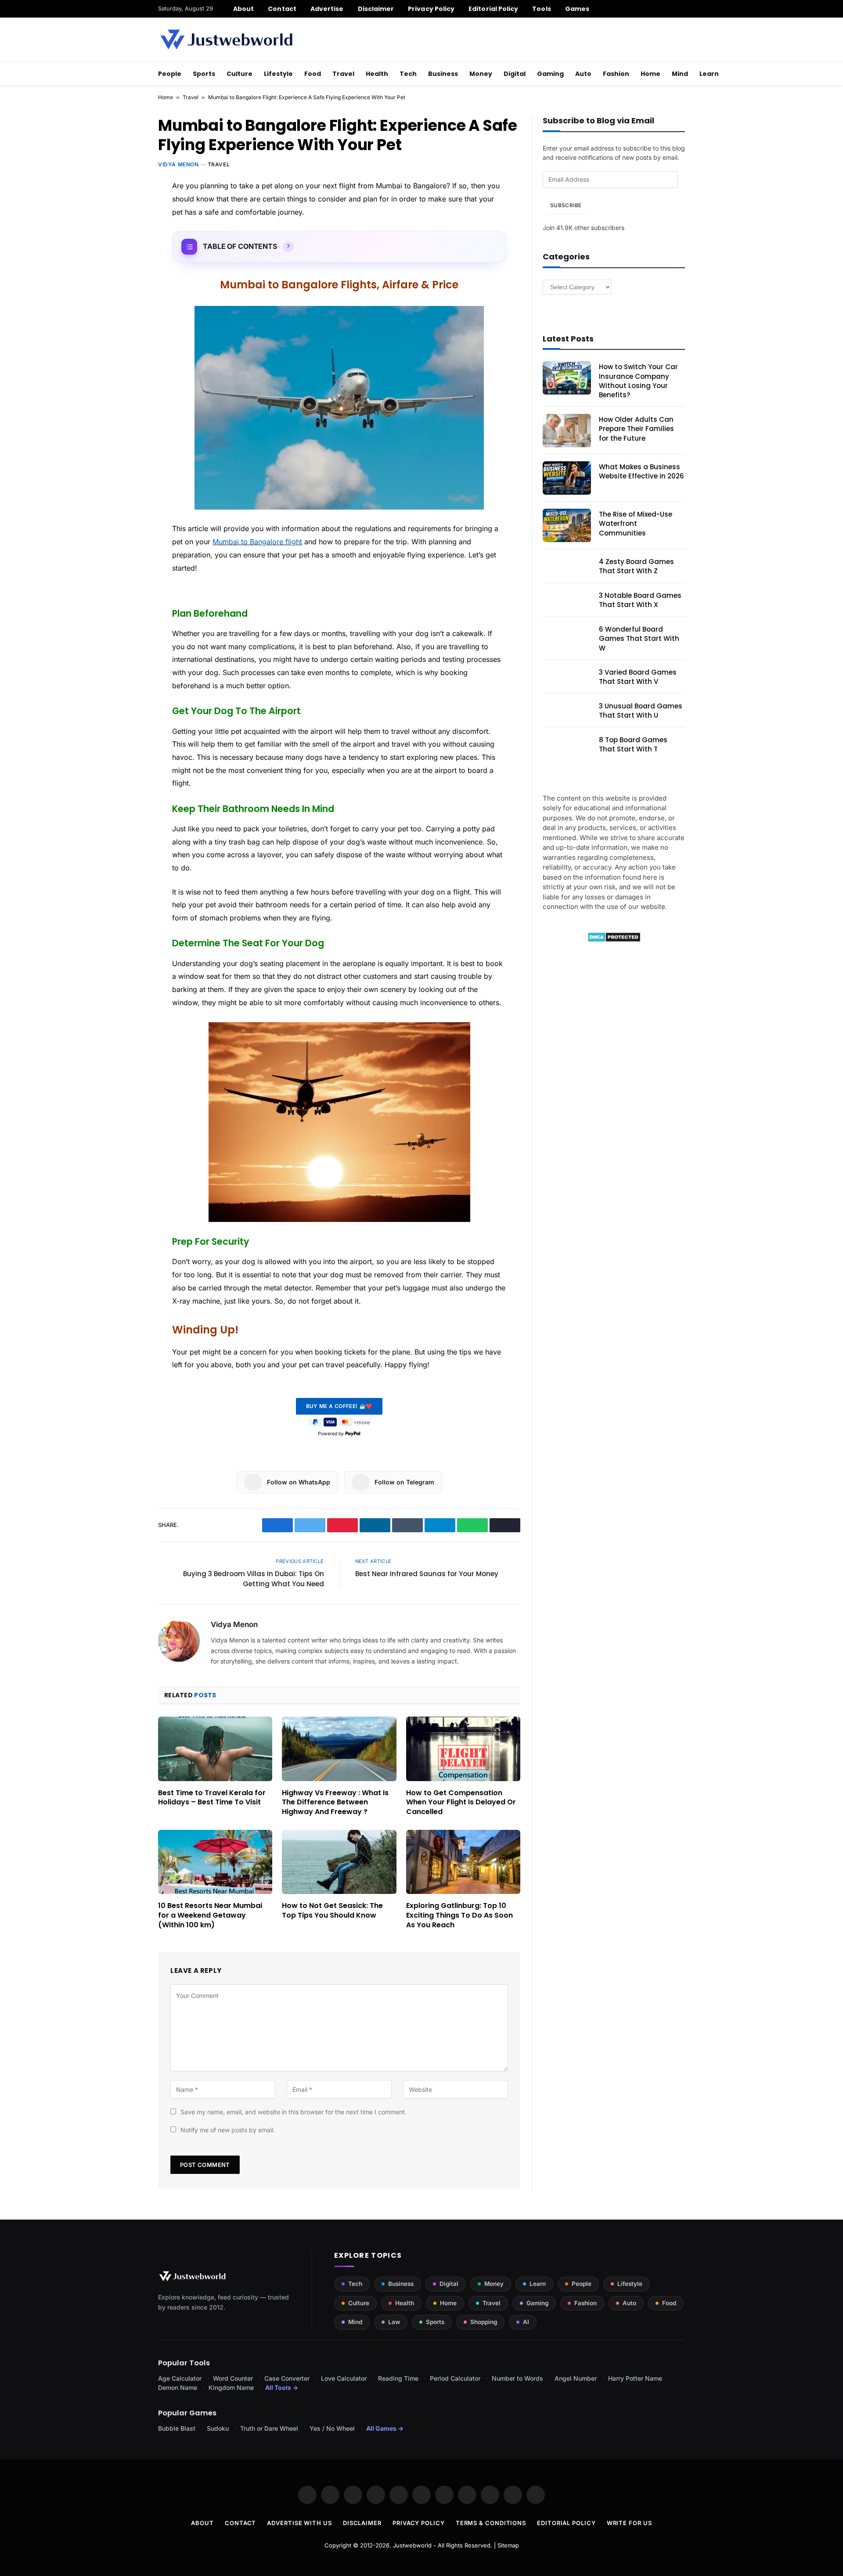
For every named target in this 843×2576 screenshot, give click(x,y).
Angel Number (576, 2378)
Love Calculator (344, 2378)
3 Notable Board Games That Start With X (640, 600)
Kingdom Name (231, 2387)
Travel (343, 74)
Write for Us (629, 2523)
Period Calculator (455, 2378)
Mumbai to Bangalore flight (257, 542)
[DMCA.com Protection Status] (614, 940)
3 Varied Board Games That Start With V (638, 677)
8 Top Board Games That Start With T (633, 744)
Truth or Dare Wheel (269, 2428)
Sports (204, 74)
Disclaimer (376, 9)
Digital (515, 74)
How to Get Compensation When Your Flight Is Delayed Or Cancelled (461, 1802)
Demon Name (178, 2387)
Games (577, 9)
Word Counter (233, 2378)
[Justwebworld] (226, 40)
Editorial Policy (493, 9)
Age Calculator (180, 2378)
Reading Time (398, 2378)
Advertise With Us (299, 2523)
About (243, 9)
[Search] (682, 9)
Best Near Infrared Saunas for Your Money (427, 1574)
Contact (282, 9)
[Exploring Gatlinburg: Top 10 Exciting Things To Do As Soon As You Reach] (463, 1862)
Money (481, 74)
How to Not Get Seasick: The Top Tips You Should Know (332, 1911)
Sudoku (218, 2428)
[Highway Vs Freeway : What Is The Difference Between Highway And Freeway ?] (339, 1749)
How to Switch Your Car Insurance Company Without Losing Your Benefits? (638, 381)
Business (443, 74)
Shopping (484, 2322)
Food (313, 74)
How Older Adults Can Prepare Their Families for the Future (636, 429)
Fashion (616, 74)
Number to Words (517, 2378)
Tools (541, 9)
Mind (680, 74)
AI (526, 2322)
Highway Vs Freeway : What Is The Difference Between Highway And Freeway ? (335, 1802)
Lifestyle (278, 74)
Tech (408, 74)
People (170, 74)
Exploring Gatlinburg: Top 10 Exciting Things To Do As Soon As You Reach (459, 1915)
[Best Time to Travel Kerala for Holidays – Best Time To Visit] (215, 1749)
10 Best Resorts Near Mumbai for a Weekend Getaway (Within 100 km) (210, 1915)
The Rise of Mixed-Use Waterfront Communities (636, 524)
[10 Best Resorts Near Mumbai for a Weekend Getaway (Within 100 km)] (215, 1862)
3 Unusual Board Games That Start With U (641, 711)
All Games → (385, 2428)
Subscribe (566, 205)
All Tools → (282, 2387)
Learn (709, 74)
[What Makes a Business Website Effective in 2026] (567, 478)
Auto (583, 74)
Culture (240, 74)
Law (394, 2322)
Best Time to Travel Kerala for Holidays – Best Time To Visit (212, 1798)
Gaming (550, 74)
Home (650, 74)
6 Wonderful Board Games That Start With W (639, 639)
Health (377, 74)
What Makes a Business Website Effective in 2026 (641, 471)
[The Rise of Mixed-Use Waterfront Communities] (567, 525)
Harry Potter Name (635, 2378)
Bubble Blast (177, 2428)
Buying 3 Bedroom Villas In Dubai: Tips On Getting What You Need (254, 1579)
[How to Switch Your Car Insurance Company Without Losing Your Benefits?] (567, 378)
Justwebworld (412, 2545)
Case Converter (287, 2378)
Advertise (327, 9)
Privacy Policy (431, 9)
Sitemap (508, 2545)
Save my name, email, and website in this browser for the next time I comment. (294, 2112)
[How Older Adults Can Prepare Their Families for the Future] (567, 431)
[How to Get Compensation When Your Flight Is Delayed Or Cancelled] (463, 1749)
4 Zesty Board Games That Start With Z (636, 566)
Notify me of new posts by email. (228, 2130)
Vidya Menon (178, 164)
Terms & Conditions (491, 2523)
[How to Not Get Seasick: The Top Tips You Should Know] (339, 1862)
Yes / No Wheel (332, 2428)
